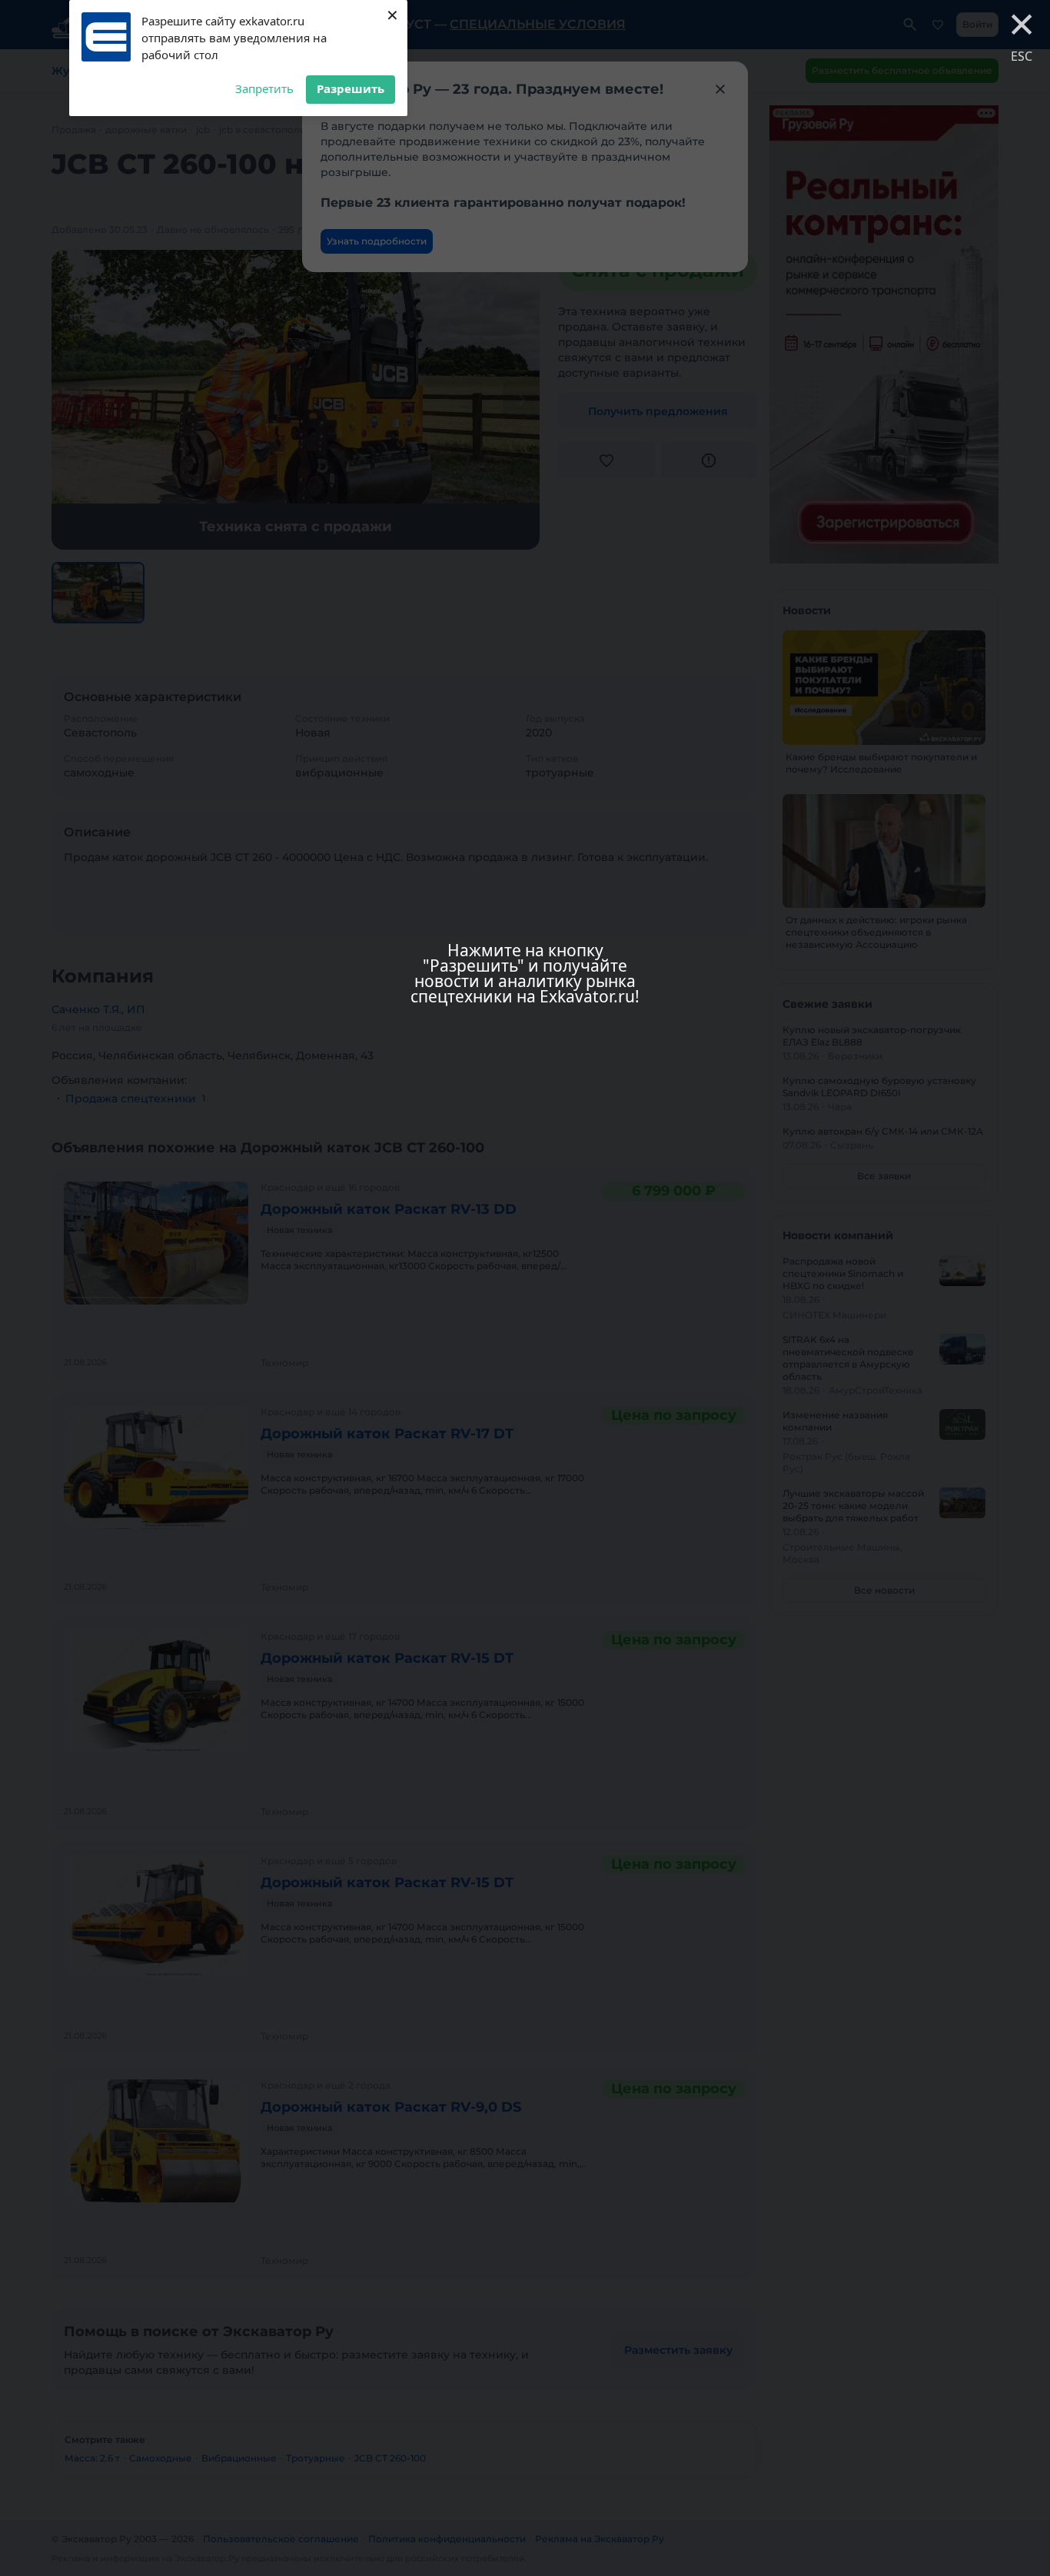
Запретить (264, 88)
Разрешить (351, 88)
